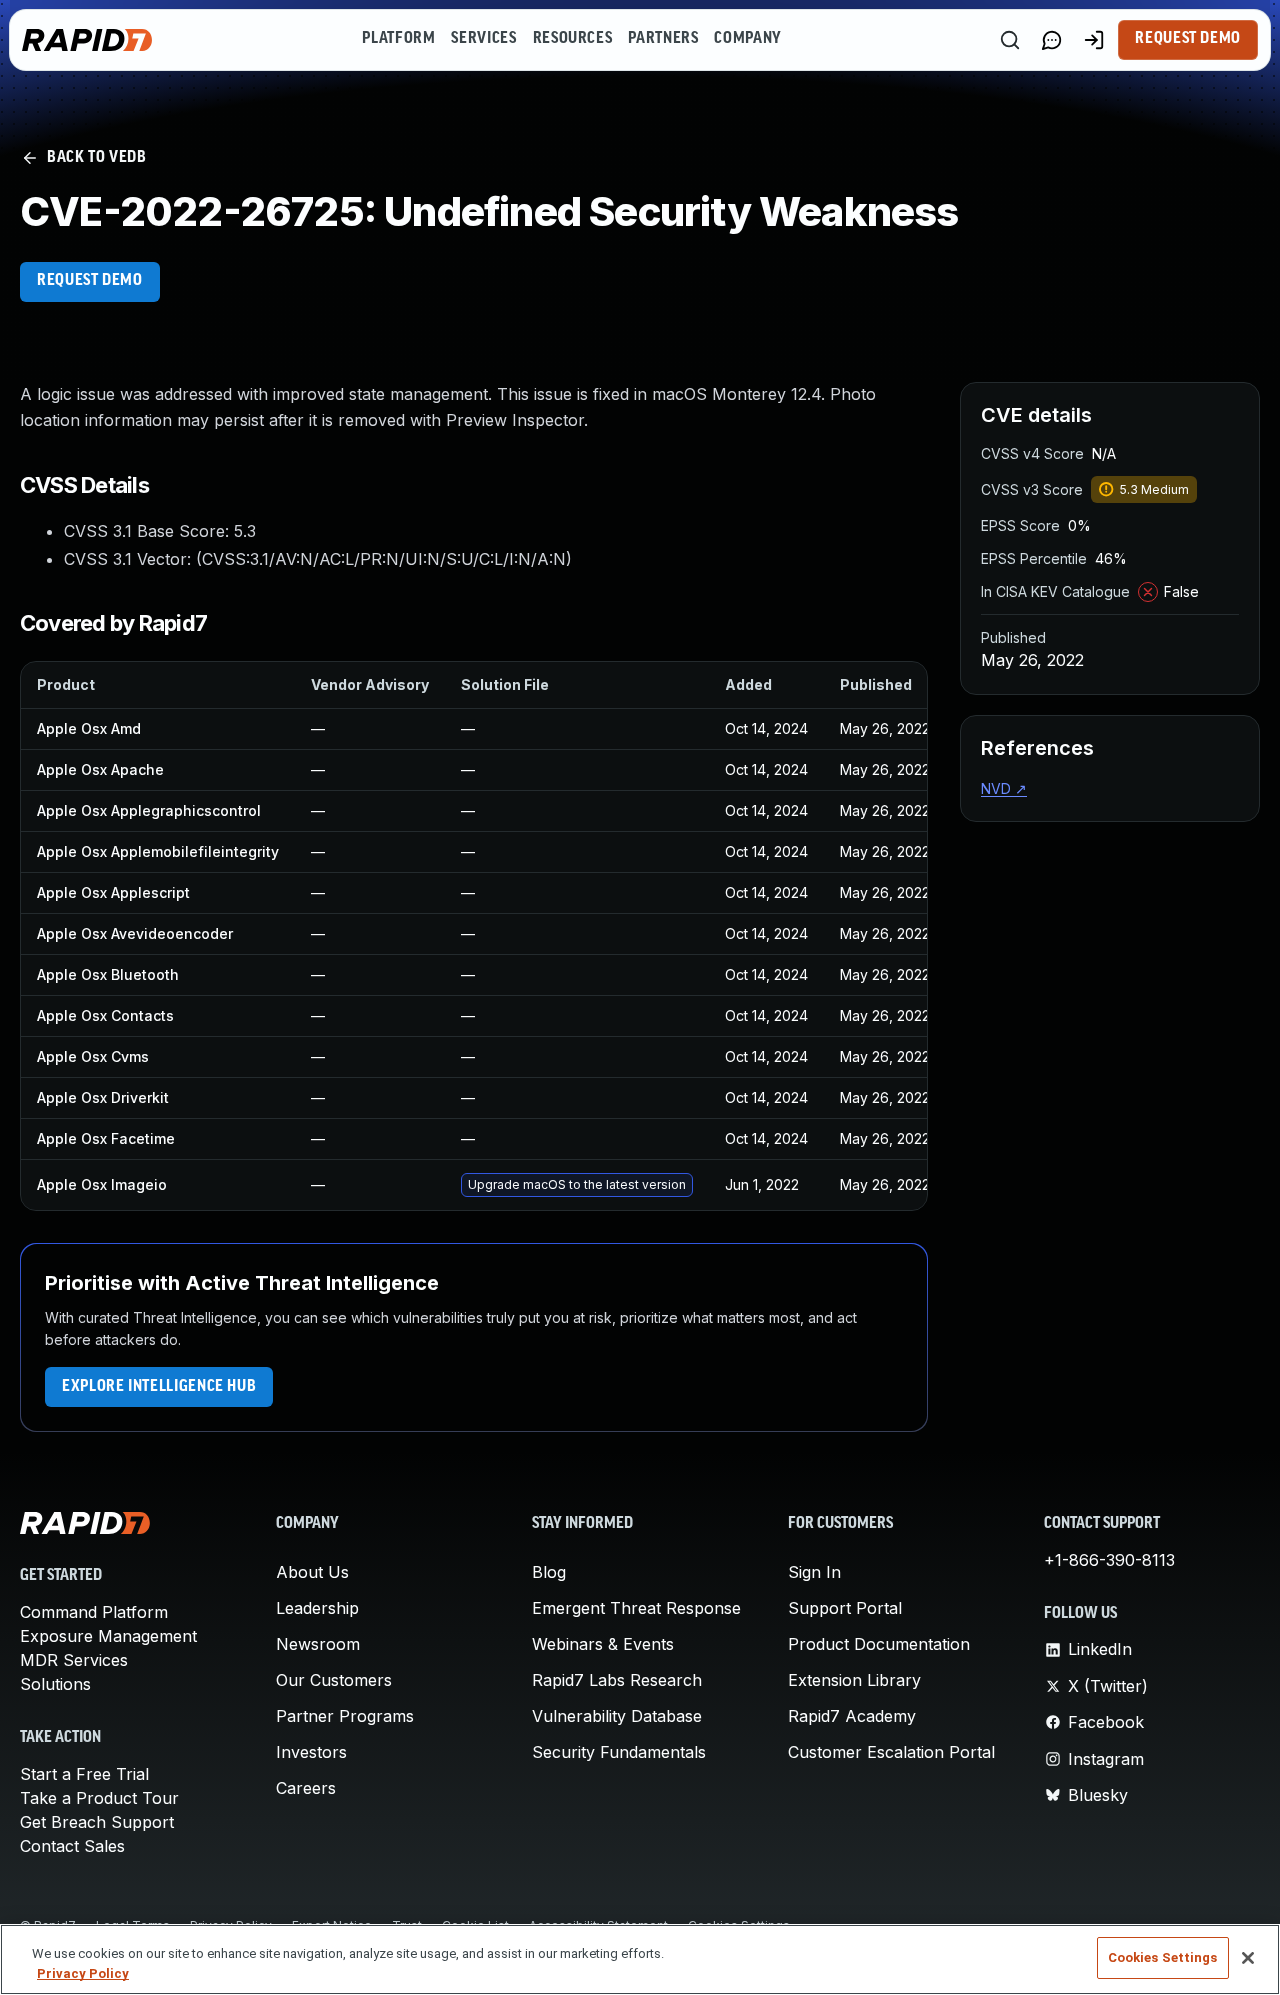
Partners (663, 39)
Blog (549, 1572)
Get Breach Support (97, 1822)
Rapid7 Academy (852, 1716)
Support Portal (845, 1608)
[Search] (1010, 40)
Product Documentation (879, 1644)
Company (747, 39)
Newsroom (318, 1644)
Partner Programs (345, 1716)
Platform (398, 39)
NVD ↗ (1004, 788)
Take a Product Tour (99, 1798)
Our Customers (334, 1680)
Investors (311, 1752)
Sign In (814, 1572)
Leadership (317, 1608)
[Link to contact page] (1052, 40)
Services (483, 39)
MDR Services (74, 1660)
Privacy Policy (83, 1973)
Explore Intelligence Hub (159, 1387)
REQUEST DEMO (90, 281)
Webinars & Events (603, 1644)
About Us (312, 1572)
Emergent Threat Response (636, 1608)
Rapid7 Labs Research (617, 1680)
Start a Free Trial (84, 1774)
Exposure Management (108, 1636)
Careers (306, 1788)
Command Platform (94, 1612)
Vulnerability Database (617, 1716)
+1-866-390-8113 (1109, 1560)
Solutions (55, 1684)
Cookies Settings (1163, 1957)
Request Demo (1188, 39)
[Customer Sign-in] (1094, 40)
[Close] (1248, 1958)
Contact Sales (72, 1846)
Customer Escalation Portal (891, 1752)
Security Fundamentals (619, 1752)
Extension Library (854, 1680)
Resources (573, 39)
